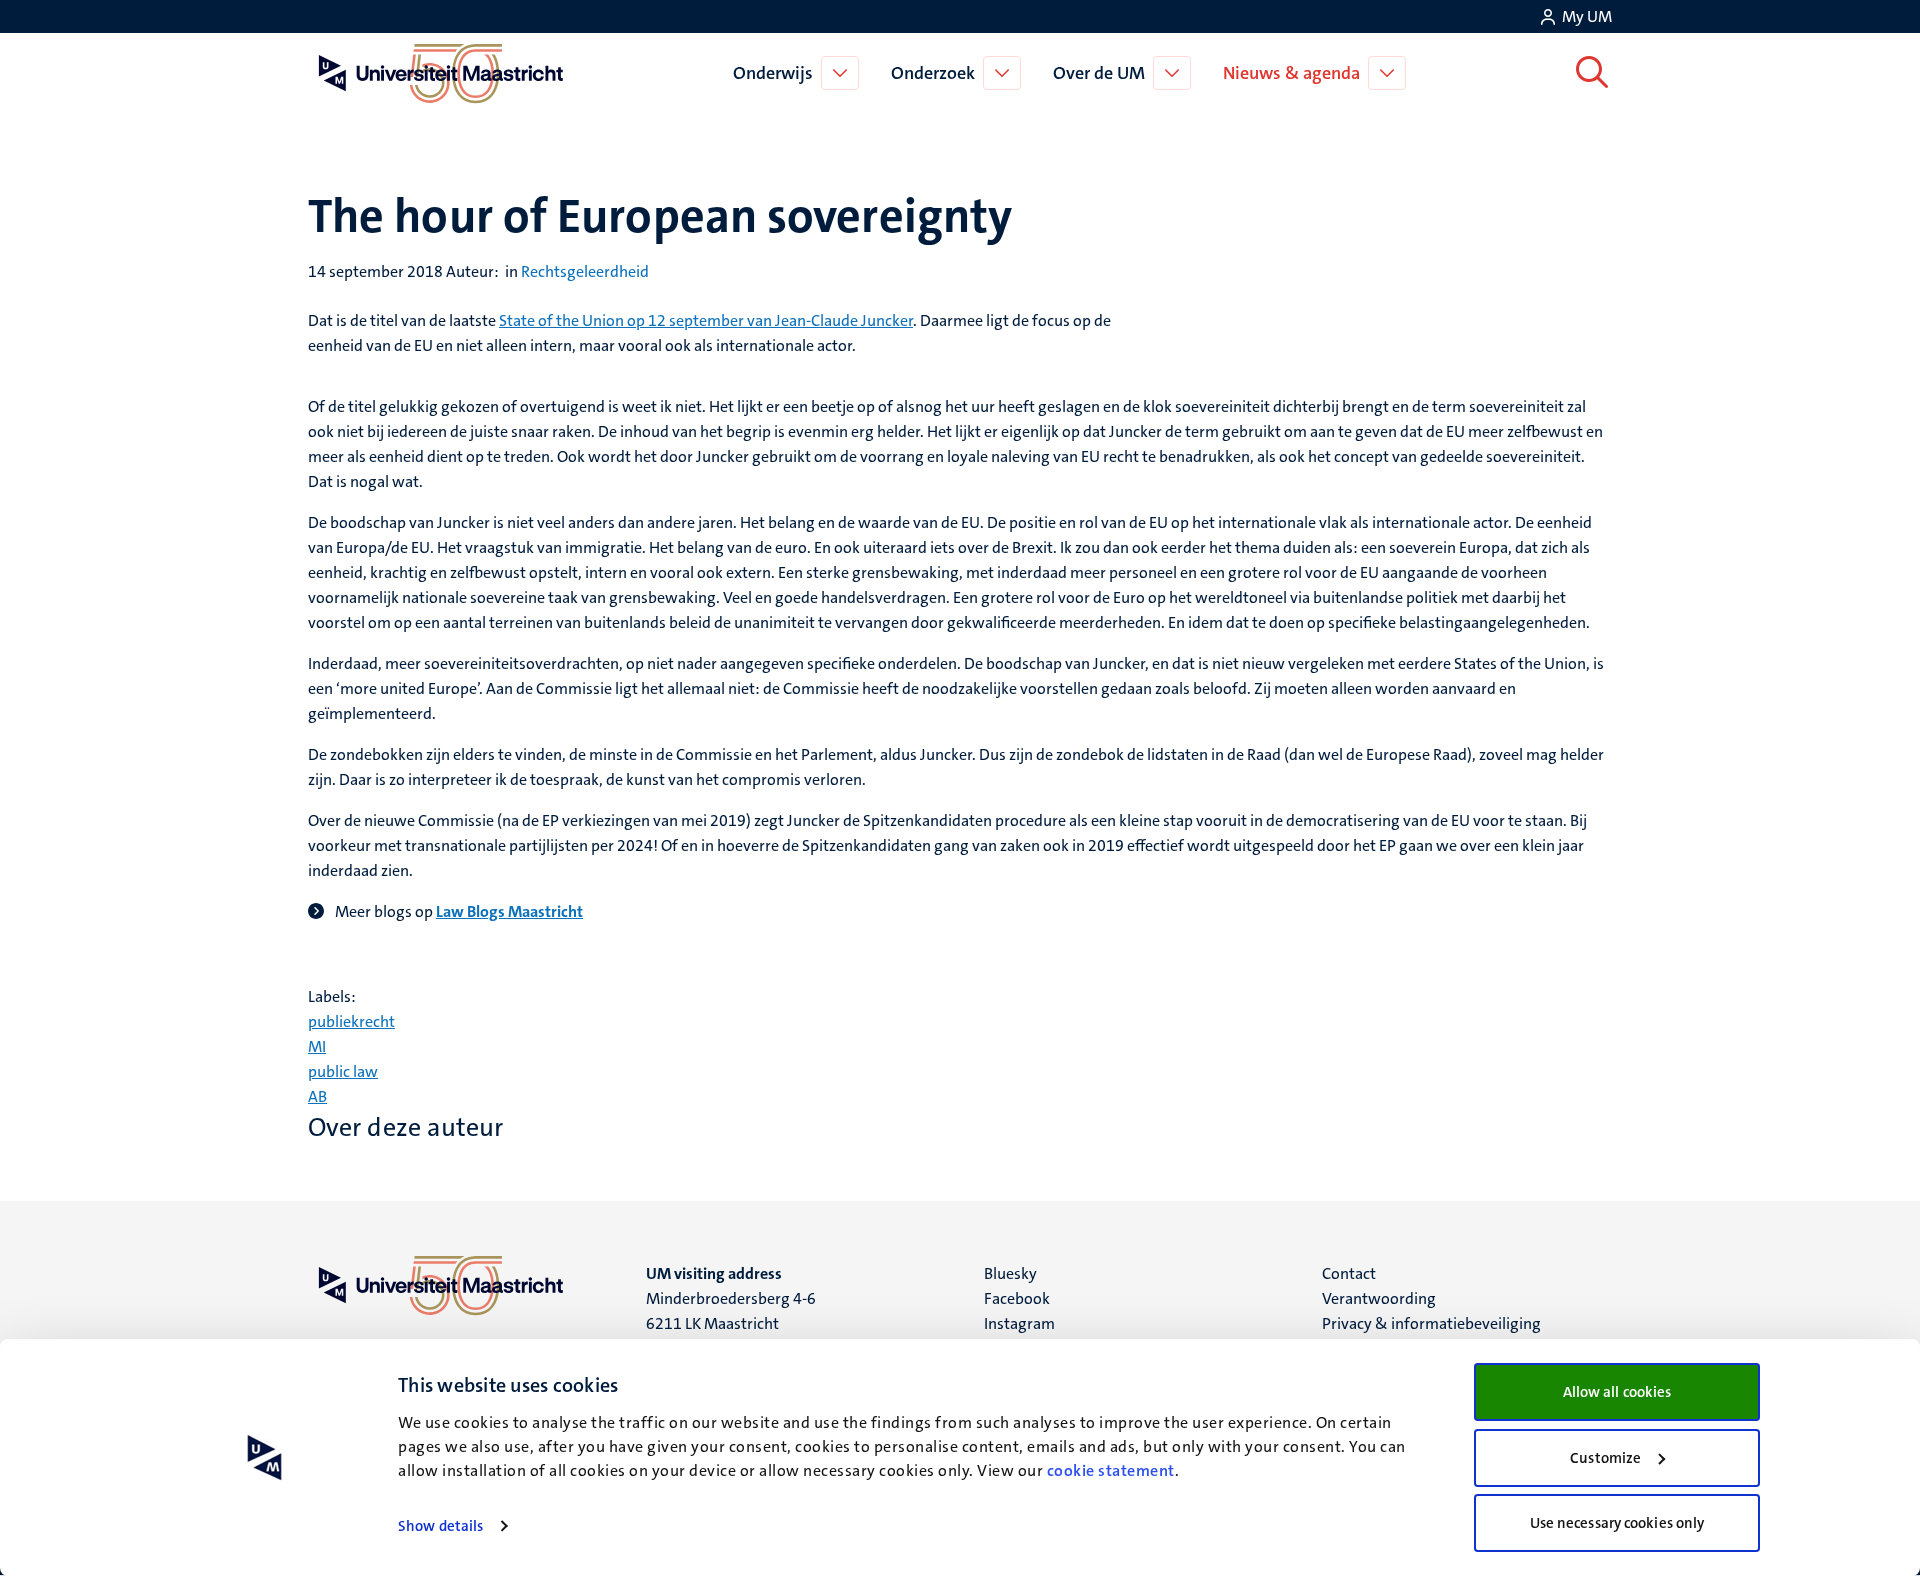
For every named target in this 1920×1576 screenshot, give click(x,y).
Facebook (1017, 1298)
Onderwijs (773, 73)
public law (343, 1071)
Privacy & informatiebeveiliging (1431, 1323)
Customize (1605, 1458)
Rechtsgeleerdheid (585, 271)
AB (317, 1096)
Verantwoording (1379, 1298)
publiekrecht (351, 1021)
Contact (1349, 1273)
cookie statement (1111, 1470)
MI (317, 1046)
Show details (440, 1526)
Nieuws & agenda (1291, 73)
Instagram (1019, 1323)
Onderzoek (933, 73)
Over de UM (1099, 73)
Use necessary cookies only (1617, 1523)
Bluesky (1010, 1273)
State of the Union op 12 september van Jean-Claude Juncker (706, 320)
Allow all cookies (1617, 1392)
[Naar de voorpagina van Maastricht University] (437, 73)
